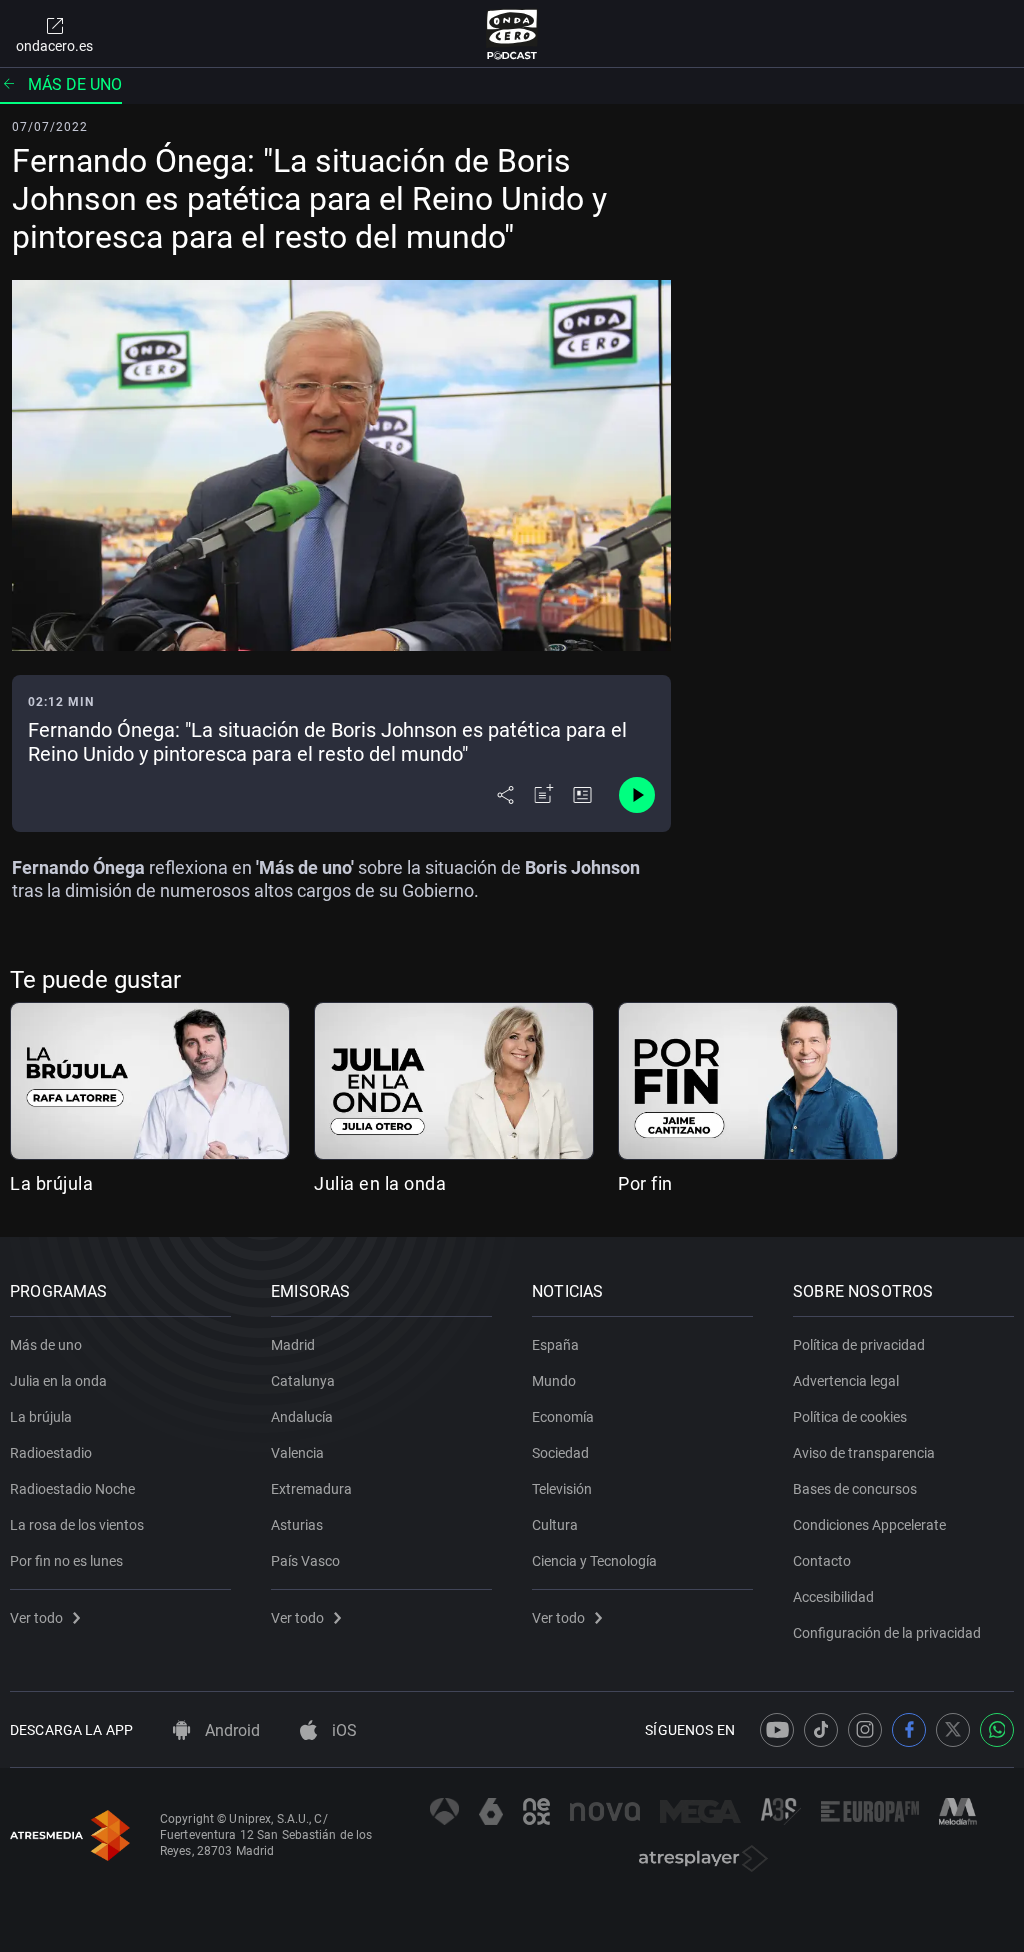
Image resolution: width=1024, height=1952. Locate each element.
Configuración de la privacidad (887, 1633)
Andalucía (302, 1417)
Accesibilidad (833, 1597)
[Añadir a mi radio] (544, 795)
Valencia (297, 1453)
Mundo (554, 1381)
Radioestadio (51, 1453)
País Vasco (305, 1561)
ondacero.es (54, 46)
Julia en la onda (380, 1183)
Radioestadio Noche (72, 1489)
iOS (342, 1730)
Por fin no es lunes (66, 1561)
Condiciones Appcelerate (869, 1525)
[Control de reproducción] (637, 795)
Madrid (293, 1345)
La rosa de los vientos (77, 1525)
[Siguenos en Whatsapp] (997, 1730)
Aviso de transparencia (864, 1453)
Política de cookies (850, 1417)
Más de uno (75, 84)
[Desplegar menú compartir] (505, 795)
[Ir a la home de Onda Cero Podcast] (512, 34)
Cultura (555, 1525)
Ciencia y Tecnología (594, 1561)
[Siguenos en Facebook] (909, 1730)
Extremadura (311, 1489)
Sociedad (560, 1453)
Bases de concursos (855, 1489)
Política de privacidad (859, 1345)
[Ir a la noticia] (582, 795)
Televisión (562, 1489)
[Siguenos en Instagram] (865, 1730)
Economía (563, 1417)
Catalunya (303, 1381)
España (555, 1345)
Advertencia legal (846, 1381)
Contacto (822, 1561)
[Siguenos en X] (953, 1730)
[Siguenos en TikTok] (821, 1730)
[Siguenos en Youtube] (777, 1730)
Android (230, 1730)
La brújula (51, 1183)
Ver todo (36, 1618)
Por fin (645, 1183)
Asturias (297, 1525)
